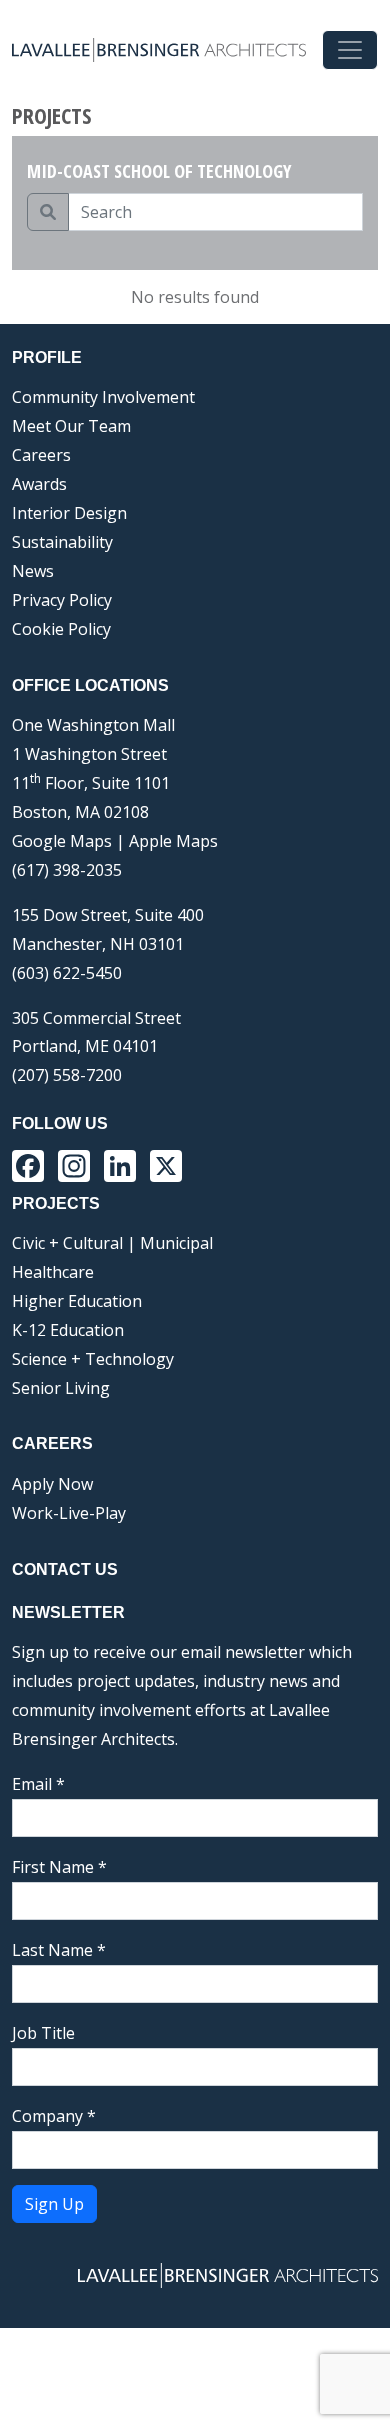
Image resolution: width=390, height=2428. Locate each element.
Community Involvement (103, 397)
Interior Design (69, 513)
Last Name (59, 1950)
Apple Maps (173, 841)
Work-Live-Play (69, 1513)
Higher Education (77, 1301)
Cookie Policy (61, 629)
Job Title (43, 2033)
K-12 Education (68, 1330)
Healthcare (53, 1272)
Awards (39, 484)
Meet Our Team (71, 426)
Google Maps (62, 841)
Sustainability (62, 542)
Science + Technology (93, 1359)
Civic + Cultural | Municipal (112, 1243)
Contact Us (65, 1569)
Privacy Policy (62, 600)
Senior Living (61, 1388)
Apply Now (52, 1484)
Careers (41, 455)
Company (54, 2116)
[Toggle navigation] (350, 50)
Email (38, 1784)
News (33, 571)
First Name (59, 1867)
